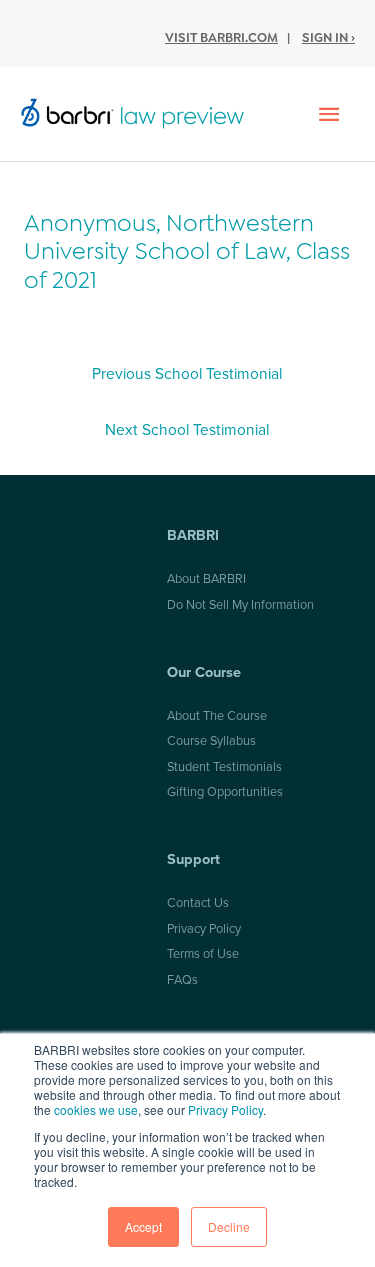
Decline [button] (229, 1226)
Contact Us (198, 903)
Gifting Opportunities (225, 792)
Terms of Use (203, 954)
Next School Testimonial (187, 430)
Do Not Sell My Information (240, 605)
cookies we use (96, 1109)
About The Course (217, 716)
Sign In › (328, 37)
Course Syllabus (211, 741)
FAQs (182, 980)
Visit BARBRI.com (221, 37)
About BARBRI (206, 579)
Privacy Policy (225, 1109)
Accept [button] (143, 1226)
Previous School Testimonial (187, 374)
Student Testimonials (224, 767)
